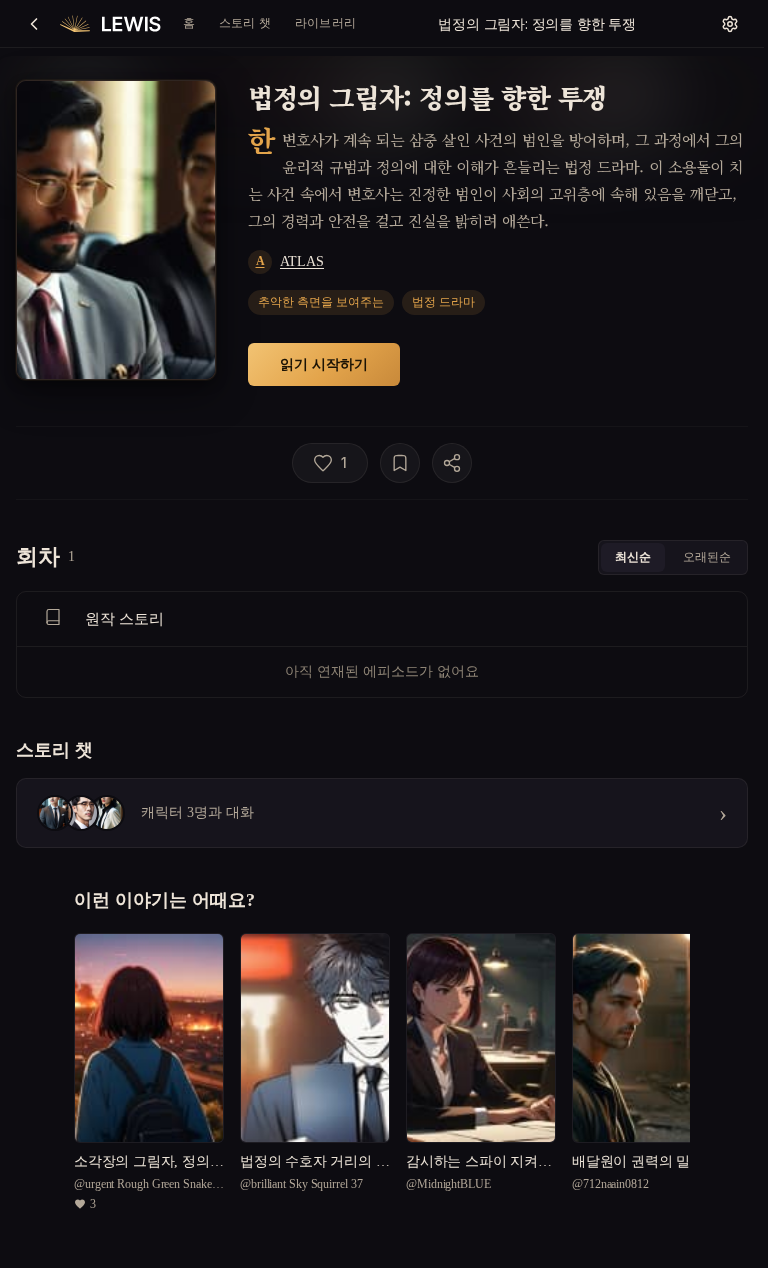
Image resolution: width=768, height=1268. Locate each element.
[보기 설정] (730, 24)
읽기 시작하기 (324, 363)
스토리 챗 (245, 22)
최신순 (633, 556)
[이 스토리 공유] (452, 463)
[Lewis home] (110, 24)
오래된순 (707, 556)
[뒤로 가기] (34, 24)
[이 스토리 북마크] (400, 463)
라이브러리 (325, 22)
